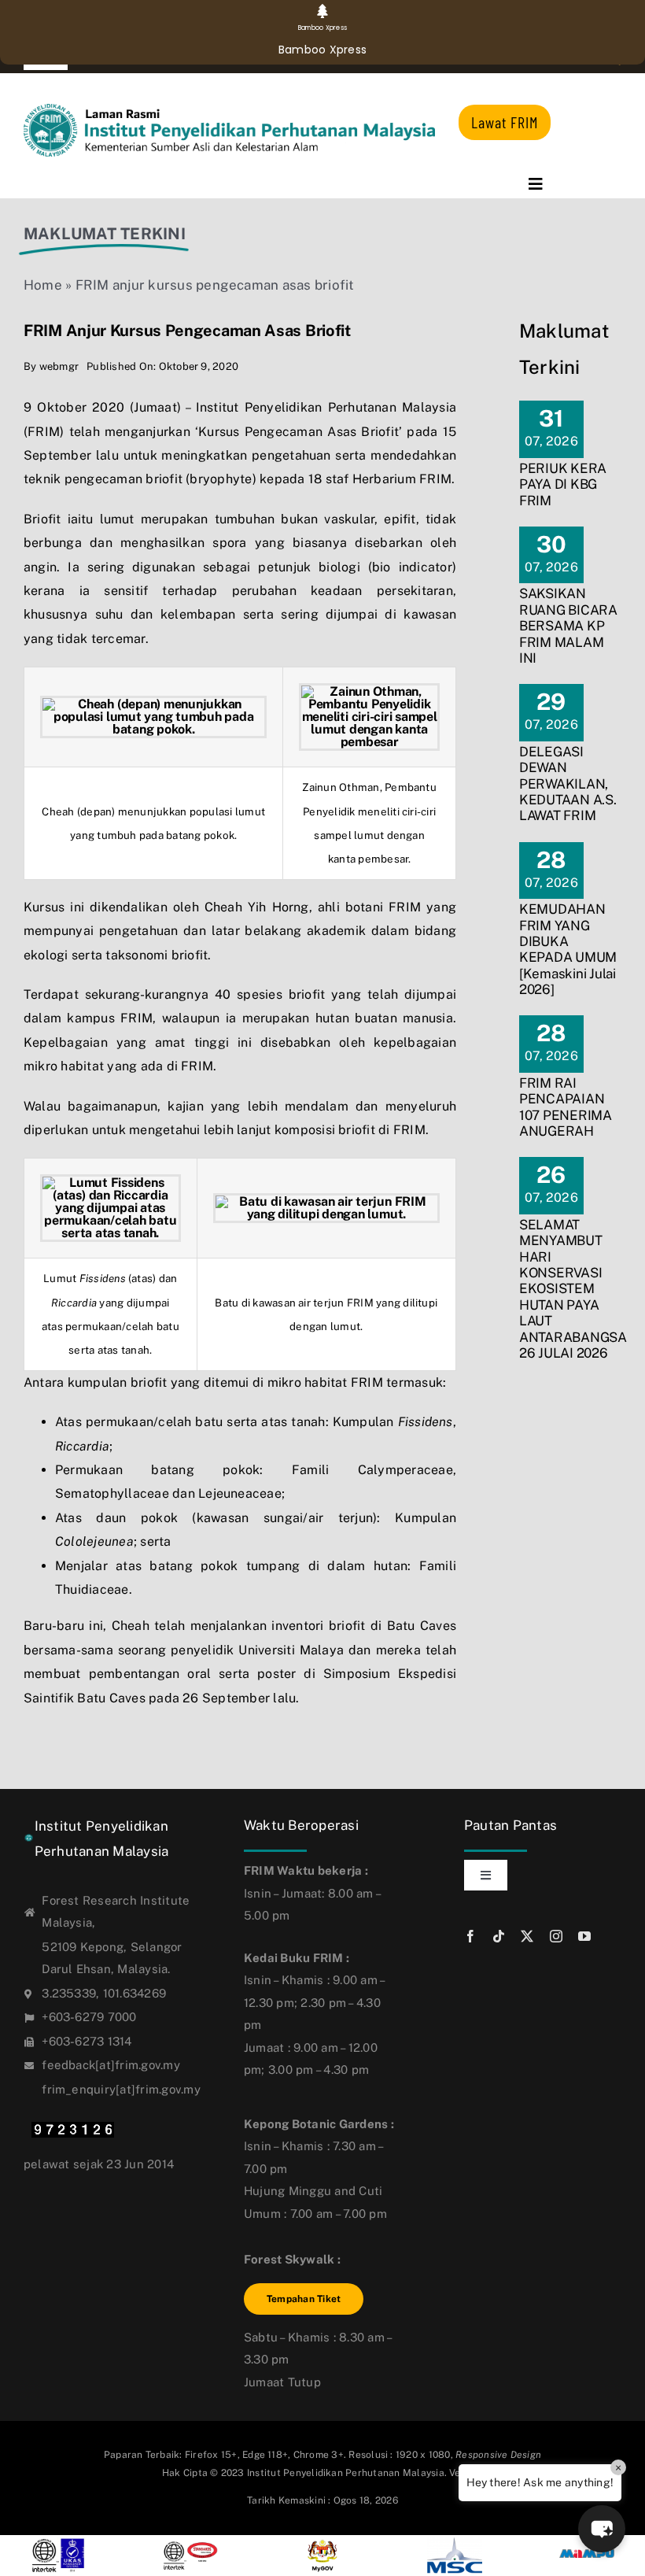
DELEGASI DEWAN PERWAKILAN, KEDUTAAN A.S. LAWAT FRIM (568, 784)
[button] (602, 2529)
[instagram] (556, 1936)
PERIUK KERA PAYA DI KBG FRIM (563, 484)
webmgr (59, 366)
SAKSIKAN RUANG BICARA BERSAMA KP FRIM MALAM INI (568, 626)
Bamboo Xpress (322, 50)
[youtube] (584, 1936)
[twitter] (527, 1936)
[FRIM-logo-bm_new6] (229, 110)
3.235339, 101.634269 (104, 1993)
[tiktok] (499, 1936)
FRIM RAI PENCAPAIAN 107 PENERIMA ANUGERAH (566, 1107)
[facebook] (470, 1936)
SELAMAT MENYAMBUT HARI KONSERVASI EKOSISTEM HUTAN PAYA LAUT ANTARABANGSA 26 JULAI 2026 (573, 1289)
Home (43, 285)
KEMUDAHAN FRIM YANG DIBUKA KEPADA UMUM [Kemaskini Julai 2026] (568, 949)
